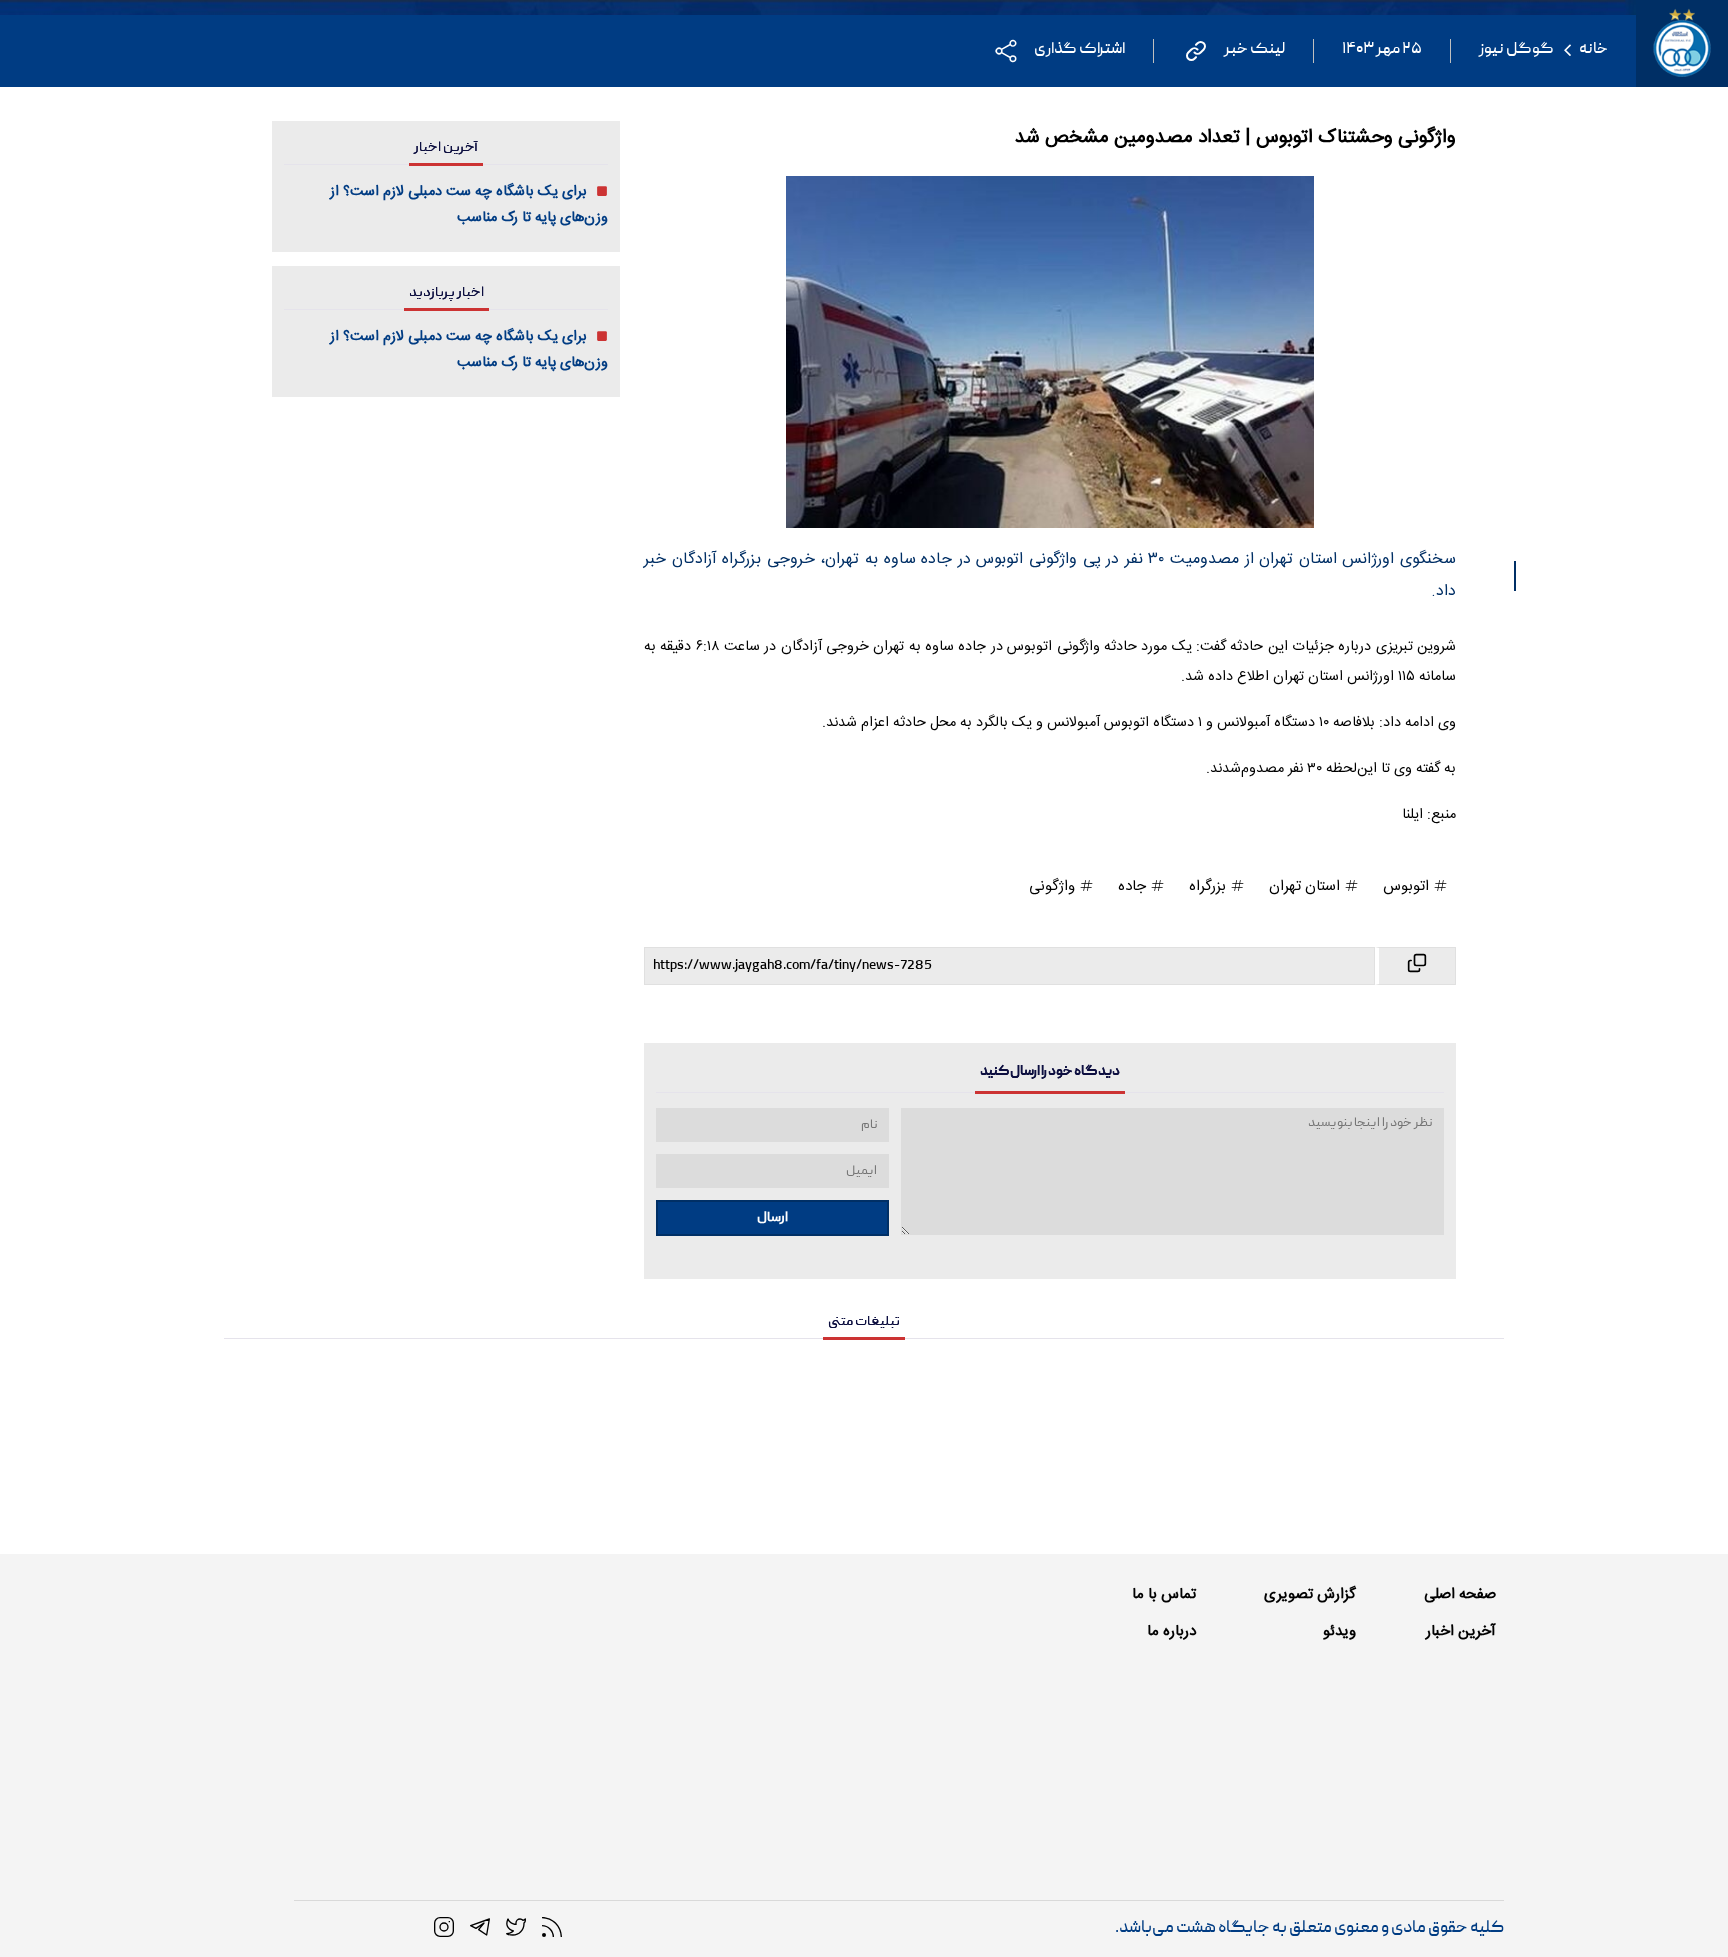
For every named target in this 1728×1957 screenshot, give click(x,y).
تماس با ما (1164, 1594)
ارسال (772, 1218)
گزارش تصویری (1310, 1594)
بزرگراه (1209, 886)
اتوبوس (1408, 886)
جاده (1134, 886)
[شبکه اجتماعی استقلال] (516, 1928)
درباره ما (1171, 1631)
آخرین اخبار (1461, 1631)
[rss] (552, 1928)
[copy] (1415, 966)
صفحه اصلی (1460, 1594)
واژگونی (1054, 886)
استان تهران (1306, 886)
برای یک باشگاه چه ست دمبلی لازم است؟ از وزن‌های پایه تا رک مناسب (469, 205)
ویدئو (1339, 1631)
